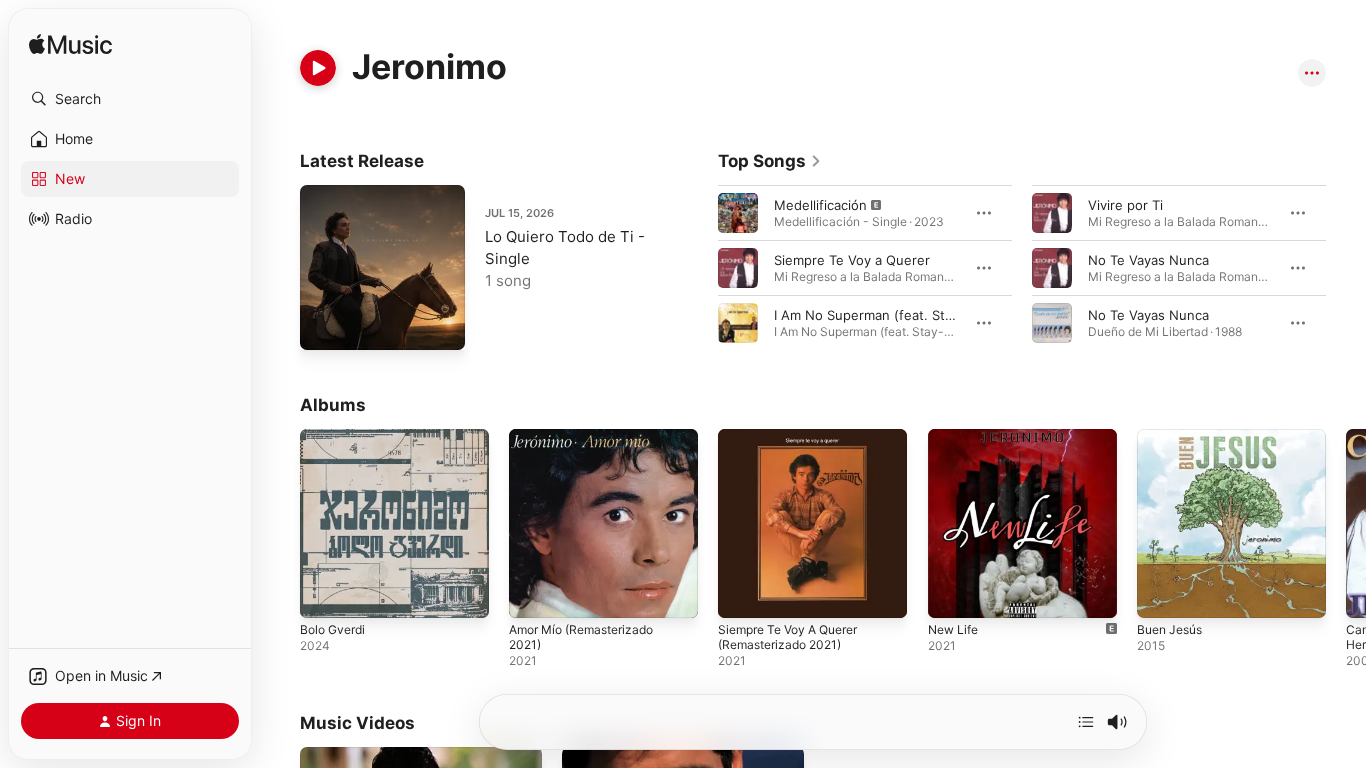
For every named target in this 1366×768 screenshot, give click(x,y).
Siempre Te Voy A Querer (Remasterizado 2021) (797, 445)
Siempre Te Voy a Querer (852, 260)
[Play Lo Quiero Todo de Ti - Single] (325, 325)
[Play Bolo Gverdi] (325, 593)
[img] (70, 45)
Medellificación (820, 205)
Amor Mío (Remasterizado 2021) (589, 445)
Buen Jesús (1173, 437)
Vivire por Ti (1125, 205)
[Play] (318, 68)
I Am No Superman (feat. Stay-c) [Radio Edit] (913, 315)
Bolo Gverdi (336, 437)
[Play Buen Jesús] (1162, 593)
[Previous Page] (698, 268)
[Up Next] (1086, 722)
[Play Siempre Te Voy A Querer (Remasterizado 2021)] (743, 593)
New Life (956, 437)
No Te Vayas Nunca (1148, 260)
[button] (130, 99)
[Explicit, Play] (738, 213)
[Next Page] (1346, 268)
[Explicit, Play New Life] (953, 593)
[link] (770, 161)
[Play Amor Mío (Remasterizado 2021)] (534, 593)
